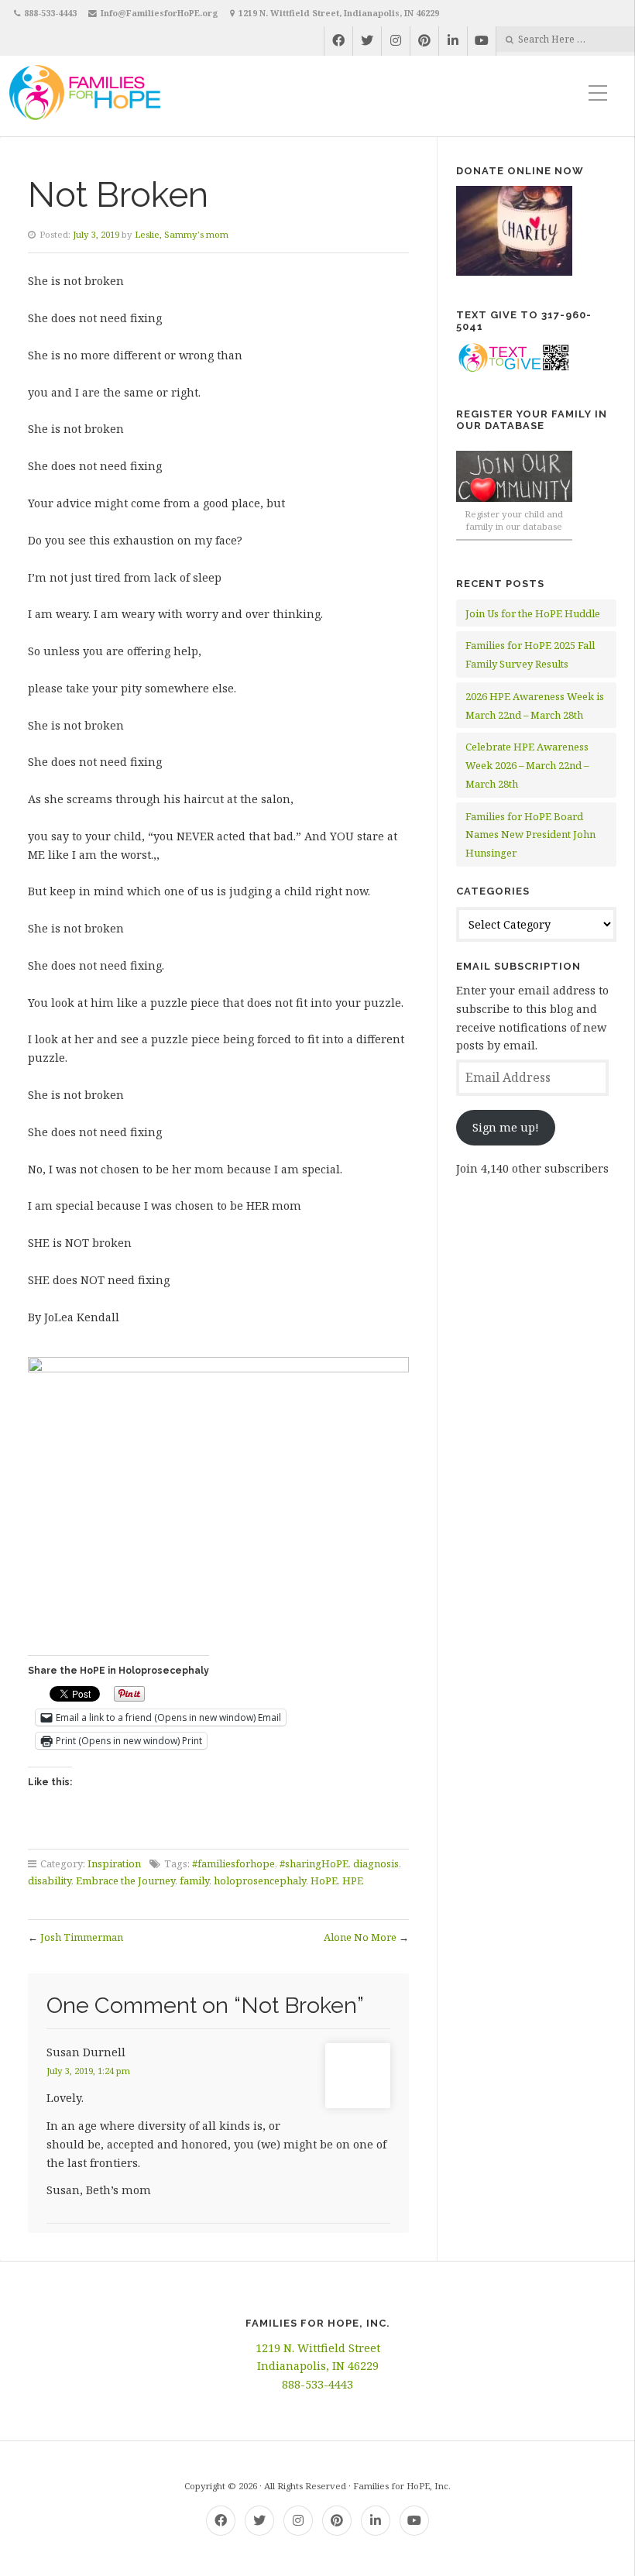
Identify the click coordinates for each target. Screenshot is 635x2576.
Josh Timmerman (82, 1937)
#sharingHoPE (314, 1863)
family (194, 1880)
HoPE (324, 1880)
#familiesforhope (233, 1863)
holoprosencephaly (260, 1880)
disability (50, 1880)
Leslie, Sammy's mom (182, 234)
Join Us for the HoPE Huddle (533, 613)
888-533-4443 (50, 13)
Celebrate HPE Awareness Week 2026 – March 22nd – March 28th (527, 765)
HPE (353, 1880)
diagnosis (376, 1863)
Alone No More (360, 1937)
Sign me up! (506, 1127)
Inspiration (114, 1863)
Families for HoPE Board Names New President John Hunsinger (530, 835)
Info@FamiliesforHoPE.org (160, 13)
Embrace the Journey (125, 1880)
